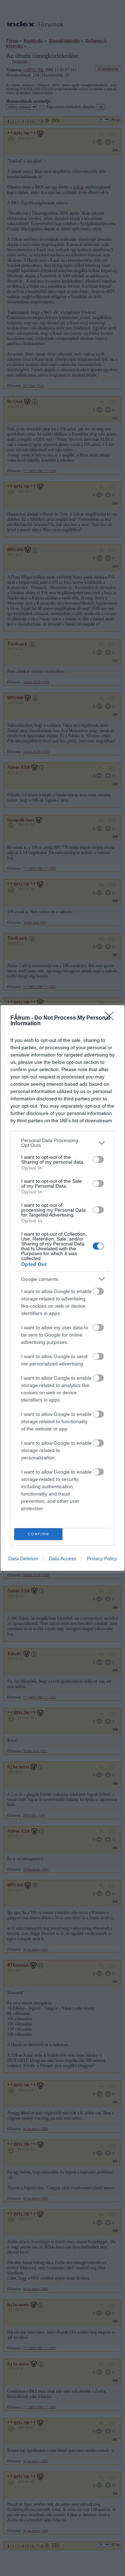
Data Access (62, 1558)
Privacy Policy (102, 1558)
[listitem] (62, 1143)
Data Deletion (23, 1558)
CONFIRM (39, 1534)
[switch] (98, 1159)
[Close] (111, 1018)
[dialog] (62, 1288)
